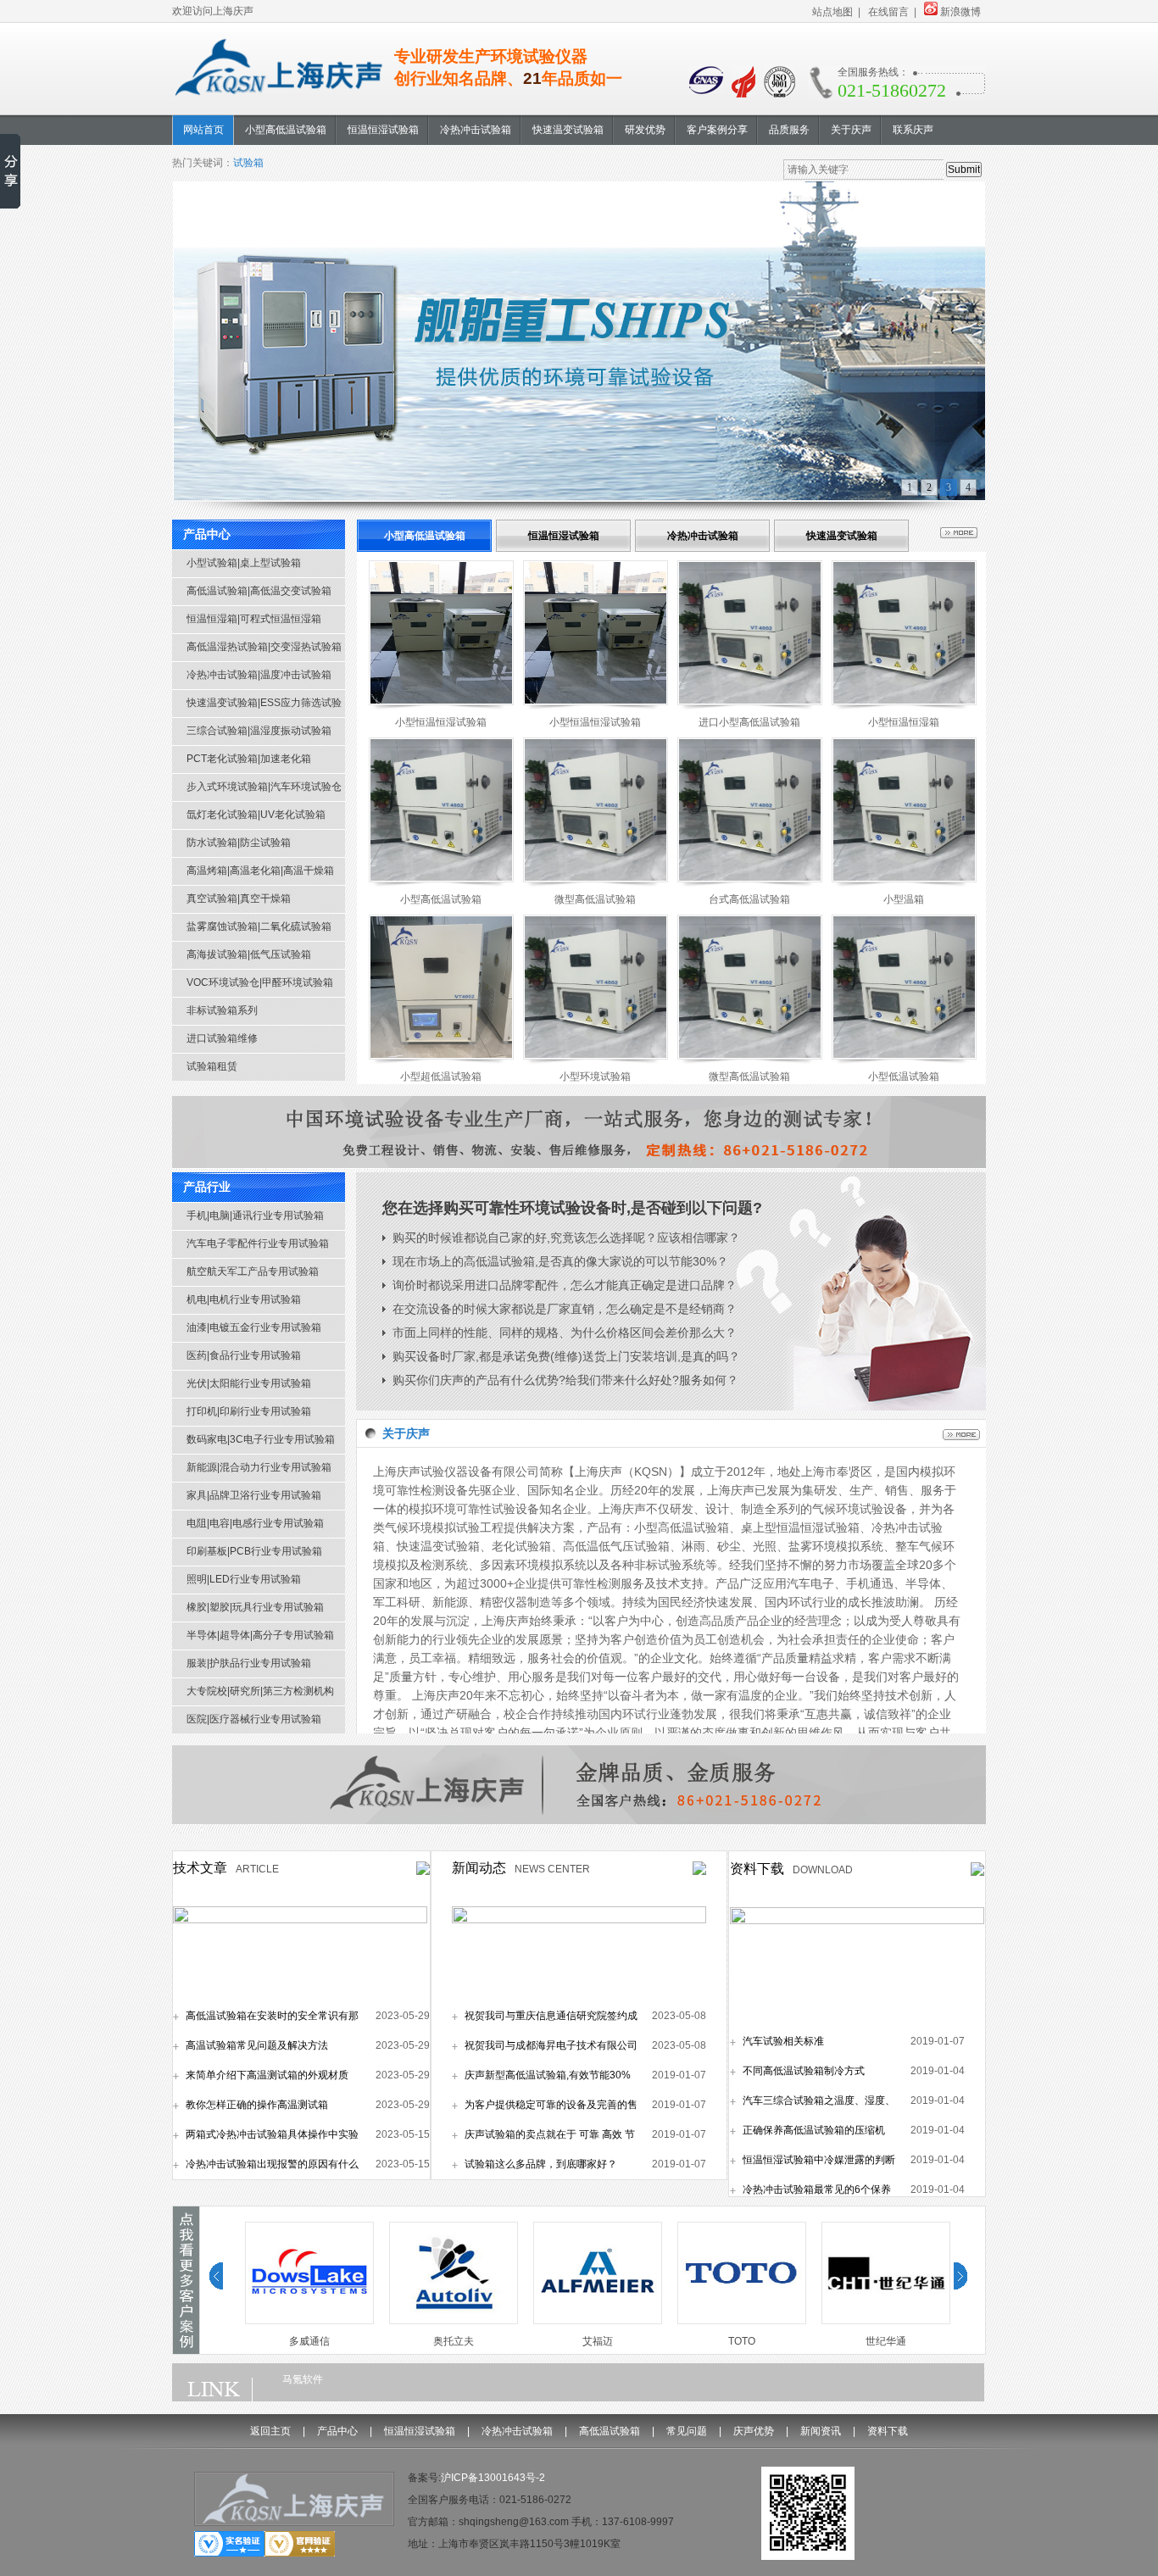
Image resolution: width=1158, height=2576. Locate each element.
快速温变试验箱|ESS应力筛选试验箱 (264, 707)
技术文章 (200, 1868)
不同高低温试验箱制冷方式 (804, 2071)
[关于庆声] (961, 1436)
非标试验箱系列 (222, 1010)
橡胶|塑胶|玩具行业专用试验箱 (255, 1607)
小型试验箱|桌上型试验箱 (244, 563)
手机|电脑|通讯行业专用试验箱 (255, 1216)
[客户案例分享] (186, 2347)
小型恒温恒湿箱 (904, 722)
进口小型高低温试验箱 (749, 722)
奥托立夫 (447, 2341)
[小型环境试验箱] (596, 1056)
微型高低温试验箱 (595, 899)
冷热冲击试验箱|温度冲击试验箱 (259, 675)
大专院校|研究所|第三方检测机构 (260, 1691)
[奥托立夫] (447, 2321)
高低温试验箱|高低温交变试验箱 (259, 591)
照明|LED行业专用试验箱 (244, 1579)
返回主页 (270, 2431)
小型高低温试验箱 (425, 536)
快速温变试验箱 (842, 536)
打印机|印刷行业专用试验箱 (249, 1411)
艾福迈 (591, 2341)
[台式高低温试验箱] (750, 879)
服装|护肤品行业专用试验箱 (249, 1663)
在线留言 (888, 12)
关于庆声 (406, 1433)
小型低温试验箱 (904, 1077)
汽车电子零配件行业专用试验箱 (258, 1243)
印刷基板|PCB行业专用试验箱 (254, 1551)
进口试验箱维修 (222, 1038)
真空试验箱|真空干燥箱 (239, 899)
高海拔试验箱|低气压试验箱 (249, 954)
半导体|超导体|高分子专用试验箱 (260, 1635)
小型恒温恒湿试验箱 (441, 722)
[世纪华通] (879, 2321)
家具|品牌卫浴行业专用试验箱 (254, 1495)
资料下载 (757, 1869)
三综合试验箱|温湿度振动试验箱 (259, 731)
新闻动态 (479, 1868)
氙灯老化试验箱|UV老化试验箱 (256, 815)
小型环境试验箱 (595, 1077)
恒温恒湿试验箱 (564, 536)
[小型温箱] (904, 879)
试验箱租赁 (212, 1066)
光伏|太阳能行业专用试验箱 (249, 1383)
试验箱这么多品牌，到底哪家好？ (541, 2164)
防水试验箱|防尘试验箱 (239, 843)
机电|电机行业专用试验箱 (244, 1299)
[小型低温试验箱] (904, 1056)
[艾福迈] (591, 2321)
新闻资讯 (821, 2431)
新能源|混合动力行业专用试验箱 (259, 1467)
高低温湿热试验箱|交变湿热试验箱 (264, 647)
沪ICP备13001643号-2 (493, 2478)
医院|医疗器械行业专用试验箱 (254, 1719)
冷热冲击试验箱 (703, 536)
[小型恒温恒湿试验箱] (441, 702)
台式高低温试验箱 (749, 899)
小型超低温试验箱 (441, 1077)
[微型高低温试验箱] (596, 879)
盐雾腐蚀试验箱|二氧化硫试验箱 (259, 926)
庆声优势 (754, 2431)
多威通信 (303, 2341)
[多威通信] (303, 2321)
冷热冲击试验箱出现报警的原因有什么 (272, 2164)
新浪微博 (960, 12)
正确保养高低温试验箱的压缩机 (814, 2130)
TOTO (735, 2341)
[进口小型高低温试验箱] (750, 702)
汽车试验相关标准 (783, 2041)
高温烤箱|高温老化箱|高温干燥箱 (260, 871)
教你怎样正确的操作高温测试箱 (257, 2105)
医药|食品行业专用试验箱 (244, 1355)
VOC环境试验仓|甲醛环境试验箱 (260, 982)
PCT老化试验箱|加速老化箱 (249, 759)
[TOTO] (735, 2321)
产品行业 (207, 1187)
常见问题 (687, 2431)
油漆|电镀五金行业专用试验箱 (254, 1327)
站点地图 (832, 12)
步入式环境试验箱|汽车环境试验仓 (264, 787)
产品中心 (207, 534)
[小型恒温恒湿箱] (904, 702)
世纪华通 (879, 2341)
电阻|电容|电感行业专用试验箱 (255, 1523)
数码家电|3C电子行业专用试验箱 (261, 1439)
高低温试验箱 (610, 2431)
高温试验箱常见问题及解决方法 (257, 2045)
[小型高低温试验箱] (441, 879)
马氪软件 (303, 2379)
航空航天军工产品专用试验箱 (253, 1271)
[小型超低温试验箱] (441, 1056)
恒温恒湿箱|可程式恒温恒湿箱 (254, 619)
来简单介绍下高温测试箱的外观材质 (267, 2075)
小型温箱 (904, 899)
